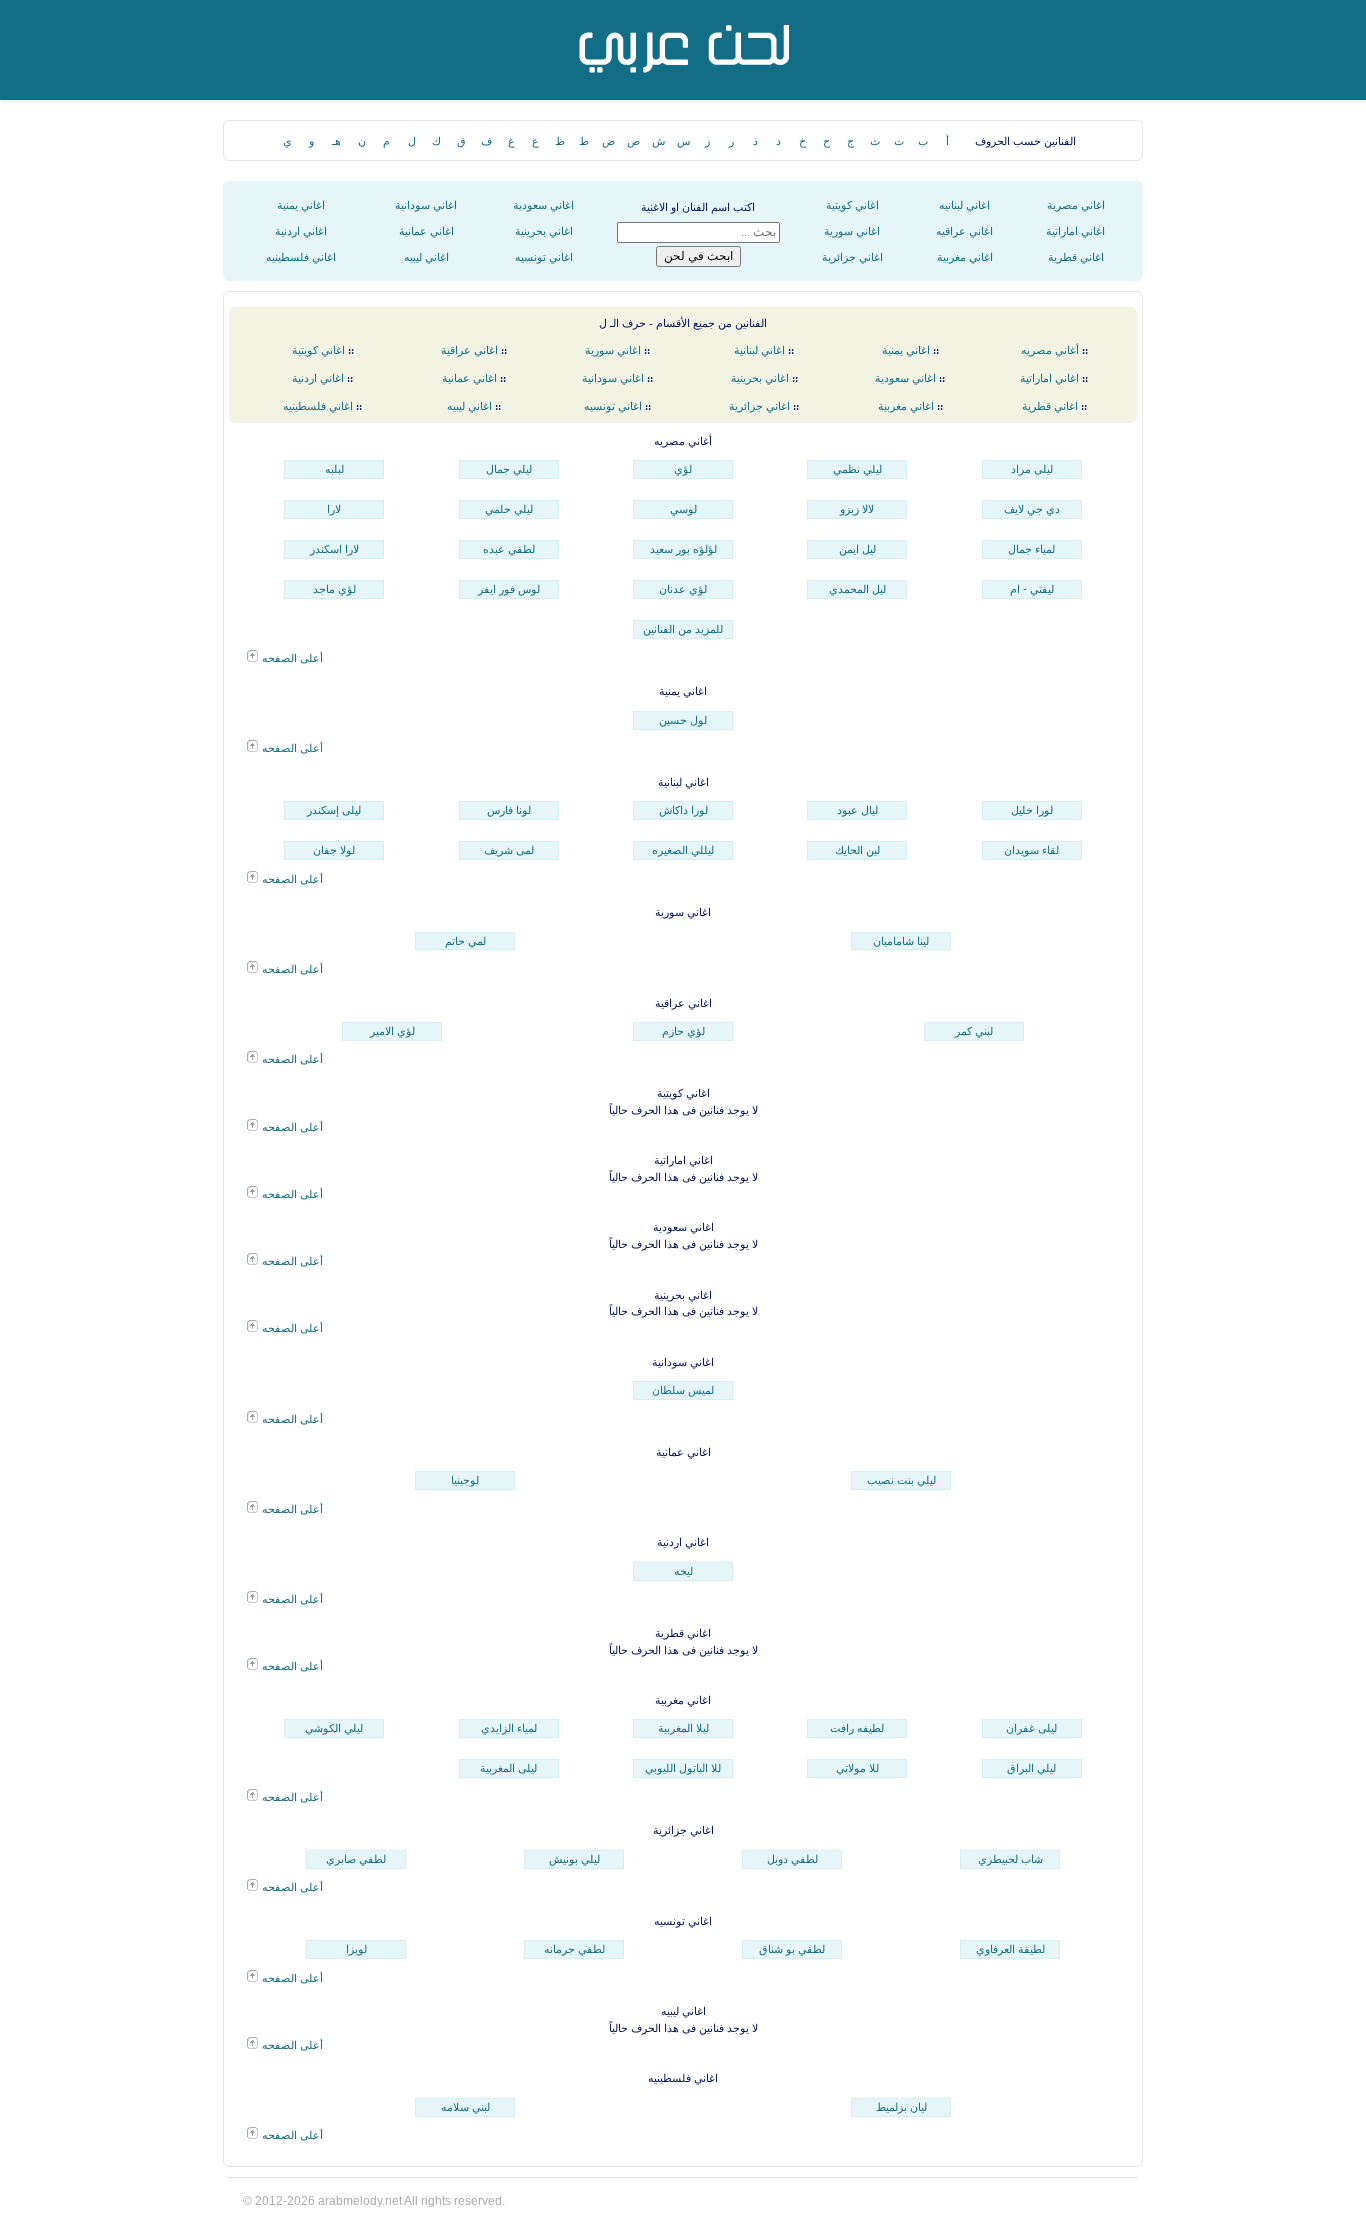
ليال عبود (857, 810)
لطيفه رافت (857, 1728)
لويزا (356, 1949)
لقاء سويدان (1031, 850)
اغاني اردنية (301, 231)
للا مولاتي (857, 1768)
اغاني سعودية (543, 205)
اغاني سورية (852, 231)
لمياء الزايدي (509, 1728)
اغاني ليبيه (426, 257)
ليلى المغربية (508, 1768)
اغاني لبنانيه (964, 205)
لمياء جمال (1031, 549)
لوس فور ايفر (509, 589)
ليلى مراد (1032, 469)
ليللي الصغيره (683, 850)
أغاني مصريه (1050, 350)
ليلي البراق (1031, 1768)
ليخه (683, 1571)
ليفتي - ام (1032, 589)
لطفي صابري (356, 1859)
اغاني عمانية (426, 231)
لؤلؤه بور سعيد (683, 549)
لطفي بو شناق (792, 1949)
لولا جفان (334, 850)
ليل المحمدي (857, 589)
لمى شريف (509, 850)
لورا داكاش (683, 810)
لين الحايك (857, 850)
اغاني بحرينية (544, 231)
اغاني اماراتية (1075, 231)
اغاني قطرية (1076, 257)
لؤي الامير (392, 1031)
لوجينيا (465, 1480)
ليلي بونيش (574, 1859)
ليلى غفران (1031, 1728)
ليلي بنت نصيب (901, 1480)
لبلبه (334, 469)
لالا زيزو (857, 509)
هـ (336, 141)
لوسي (683, 509)
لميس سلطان (683, 1390)
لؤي (683, 469)
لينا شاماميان (901, 941)
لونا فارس (509, 810)
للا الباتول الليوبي (683, 1768)
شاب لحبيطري (1010, 1859)
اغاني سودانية (426, 205)
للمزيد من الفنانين (683, 629)
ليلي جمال (509, 469)
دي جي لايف (1032, 509)
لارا (334, 509)
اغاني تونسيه (544, 257)
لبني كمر (974, 1031)
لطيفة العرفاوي (1010, 1949)
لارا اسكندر (334, 549)
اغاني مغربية (965, 257)
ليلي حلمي (509, 509)
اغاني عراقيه (964, 231)
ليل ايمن (857, 549)
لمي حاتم (465, 941)
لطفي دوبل (792, 1859)
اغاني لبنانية (759, 350)
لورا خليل (1032, 810)
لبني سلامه (465, 2107)
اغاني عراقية (469, 350)
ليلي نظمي (857, 469)
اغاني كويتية (852, 205)
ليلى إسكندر (334, 810)
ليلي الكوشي (334, 1728)
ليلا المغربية (683, 1728)
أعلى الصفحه (291, 658)
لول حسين (683, 720)
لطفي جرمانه (574, 1949)
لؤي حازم (683, 1031)
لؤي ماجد (334, 589)
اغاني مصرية (1076, 205)
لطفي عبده (509, 549)
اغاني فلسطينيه (301, 257)
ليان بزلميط (901, 2107)
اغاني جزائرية (852, 257)
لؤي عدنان (683, 589)
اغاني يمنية (301, 205)
